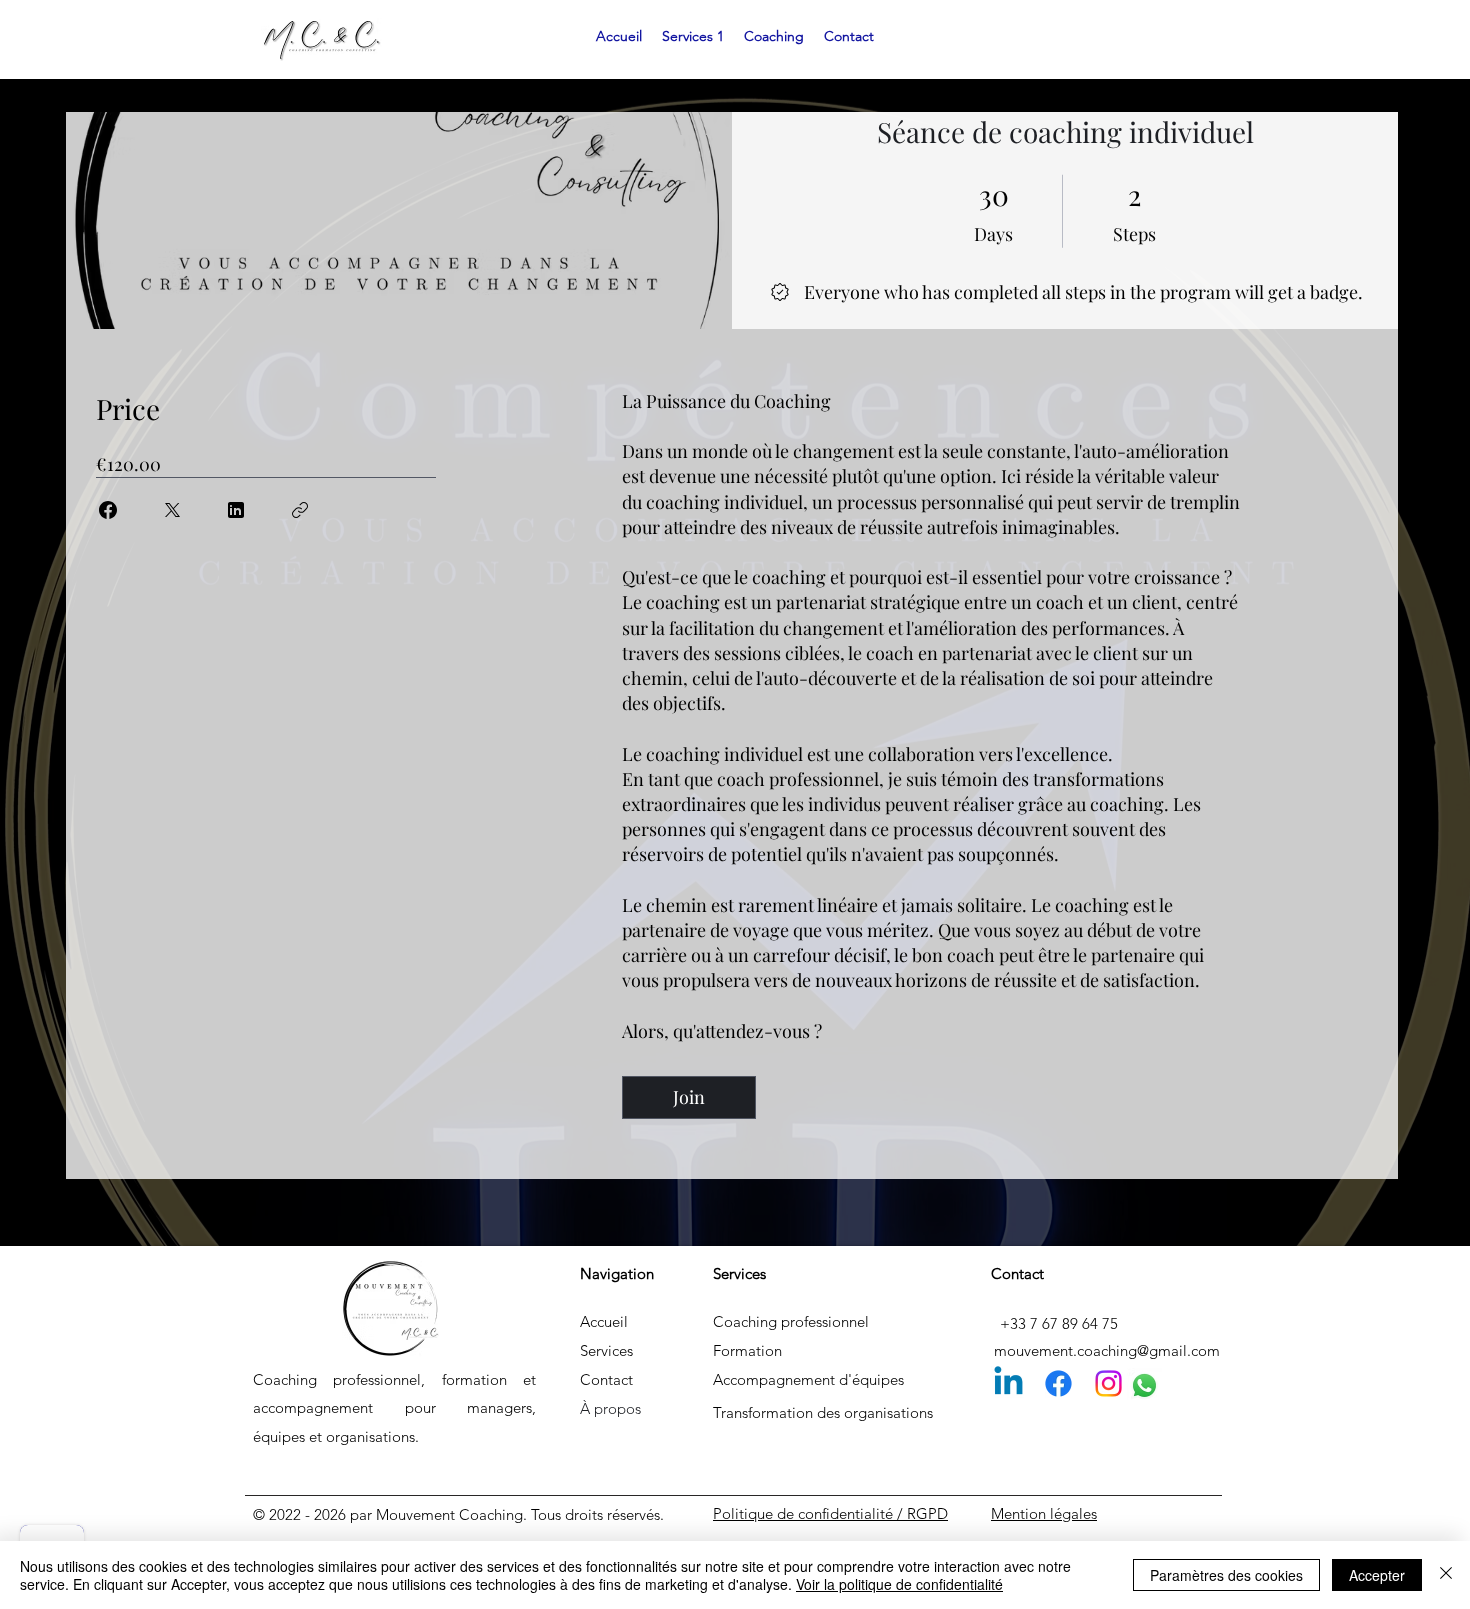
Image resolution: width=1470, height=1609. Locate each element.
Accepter (1377, 1575)
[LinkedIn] (1008, 1383)
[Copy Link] (300, 510)
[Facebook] (1058, 1383)
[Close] (1446, 1575)
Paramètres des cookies (1226, 1575)
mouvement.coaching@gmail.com (1107, 1350)
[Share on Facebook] (108, 510)
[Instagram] (1108, 1383)
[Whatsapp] (1144, 1385)
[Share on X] (172, 510)
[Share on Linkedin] (236, 510)
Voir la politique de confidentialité (899, 1584)
